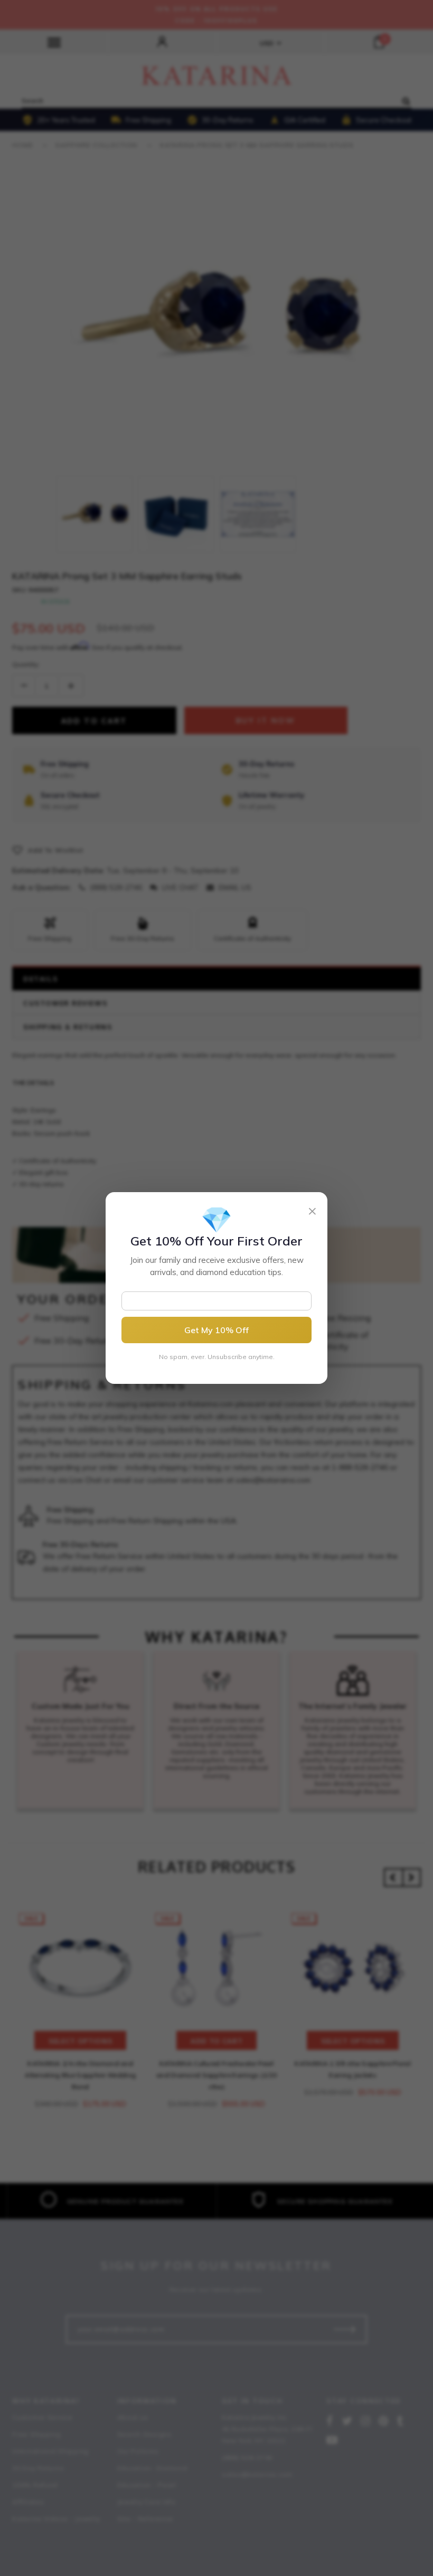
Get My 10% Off (216, 1330)
